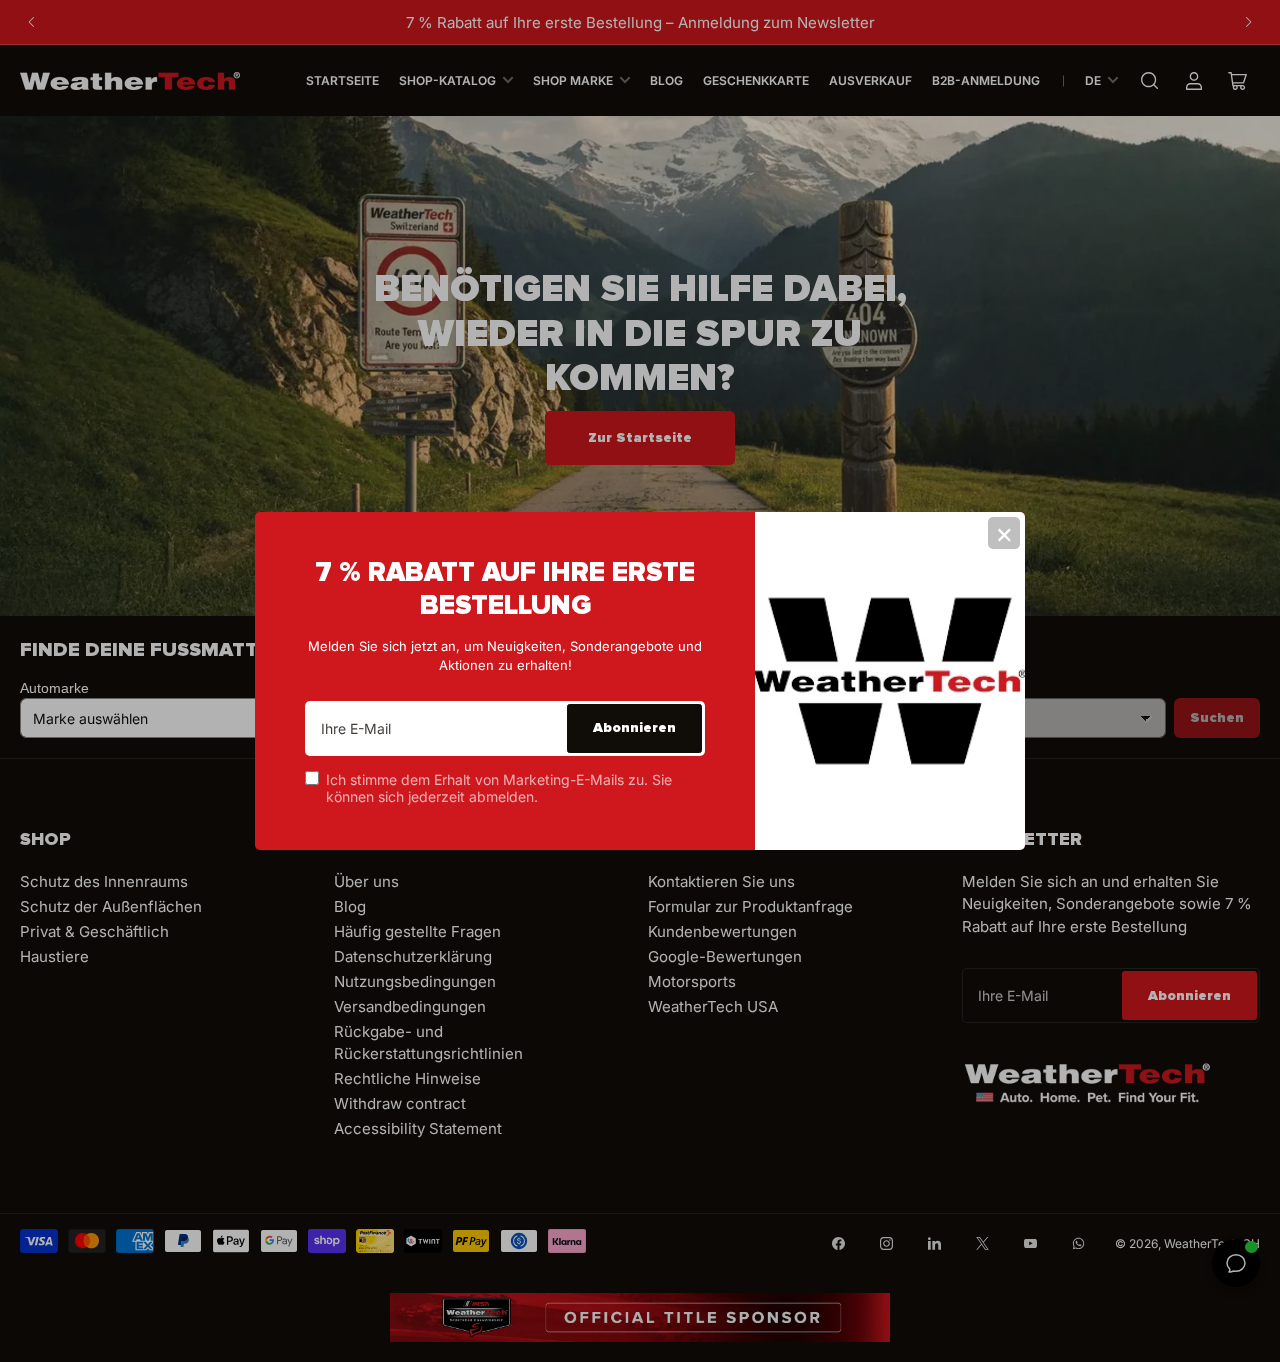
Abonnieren (634, 727)
